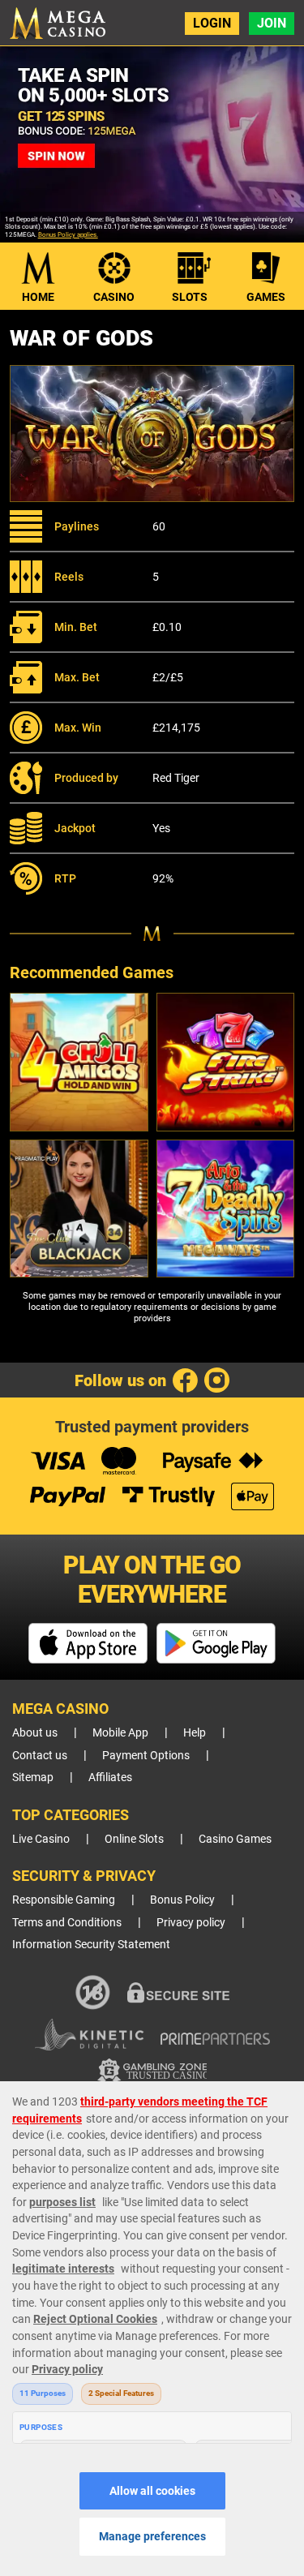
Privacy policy (191, 1923)
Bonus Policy (182, 1900)
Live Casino (41, 1839)
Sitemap (33, 1777)
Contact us (40, 1756)
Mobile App (120, 1733)
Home (38, 297)
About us (35, 1733)
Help (195, 1733)
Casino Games (235, 1839)
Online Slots (134, 1839)
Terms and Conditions (67, 1923)
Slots (190, 297)
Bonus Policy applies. (68, 235)
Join (272, 23)
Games (266, 297)
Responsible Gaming (64, 1900)
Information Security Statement (91, 1945)
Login (212, 23)
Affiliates (110, 1777)
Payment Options (146, 1756)
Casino (114, 297)
